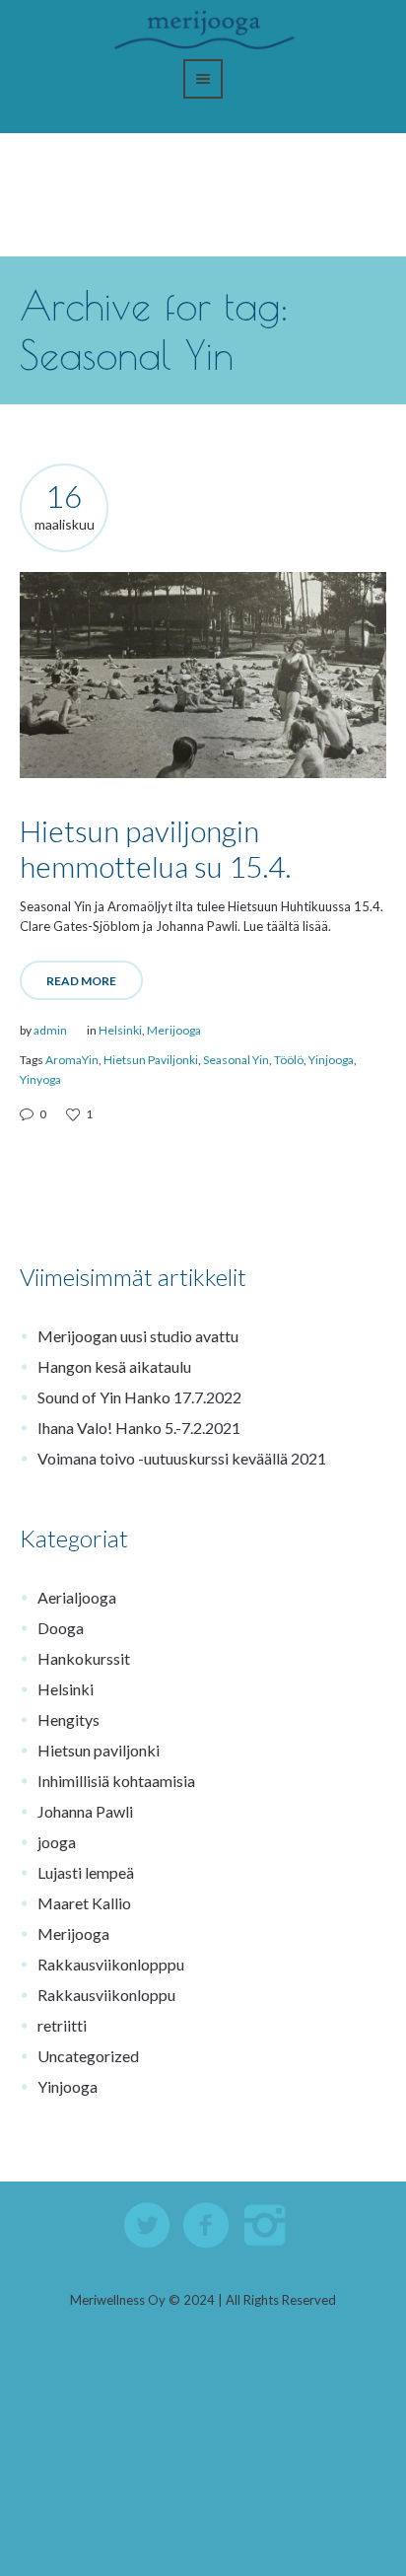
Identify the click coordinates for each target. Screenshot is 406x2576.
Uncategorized (88, 2056)
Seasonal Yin (236, 1060)
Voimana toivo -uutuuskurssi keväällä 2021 (182, 1458)
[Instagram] (266, 2226)
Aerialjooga (77, 1597)
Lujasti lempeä (86, 1872)
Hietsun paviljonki (99, 1750)
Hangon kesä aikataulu (114, 1366)
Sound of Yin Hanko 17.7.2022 (139, 1397)
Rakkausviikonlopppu (111, 1964)
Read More (81, 981)
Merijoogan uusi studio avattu (138, 1336)
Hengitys (68, 1719)
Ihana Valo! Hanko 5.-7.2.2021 (139, 1428)
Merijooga (174, 1030)
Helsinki (120, 1030)
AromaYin (72, 1060)
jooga (57, 1842)
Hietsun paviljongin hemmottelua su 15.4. (155, 848)
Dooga (61, 1628)
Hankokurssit (84, 1658)
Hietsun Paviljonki (151, 1060)
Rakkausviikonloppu (106, 1995)
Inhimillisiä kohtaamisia (116, 1781)
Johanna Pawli (85, 1811)
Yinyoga (40, 1079)
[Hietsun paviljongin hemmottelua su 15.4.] (203, 675)
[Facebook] (207, 2226)
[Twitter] (148, 2226)
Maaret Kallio (84, 1903)
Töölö (289, 1060)
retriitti (62, 2025)
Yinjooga (331, 1060)
